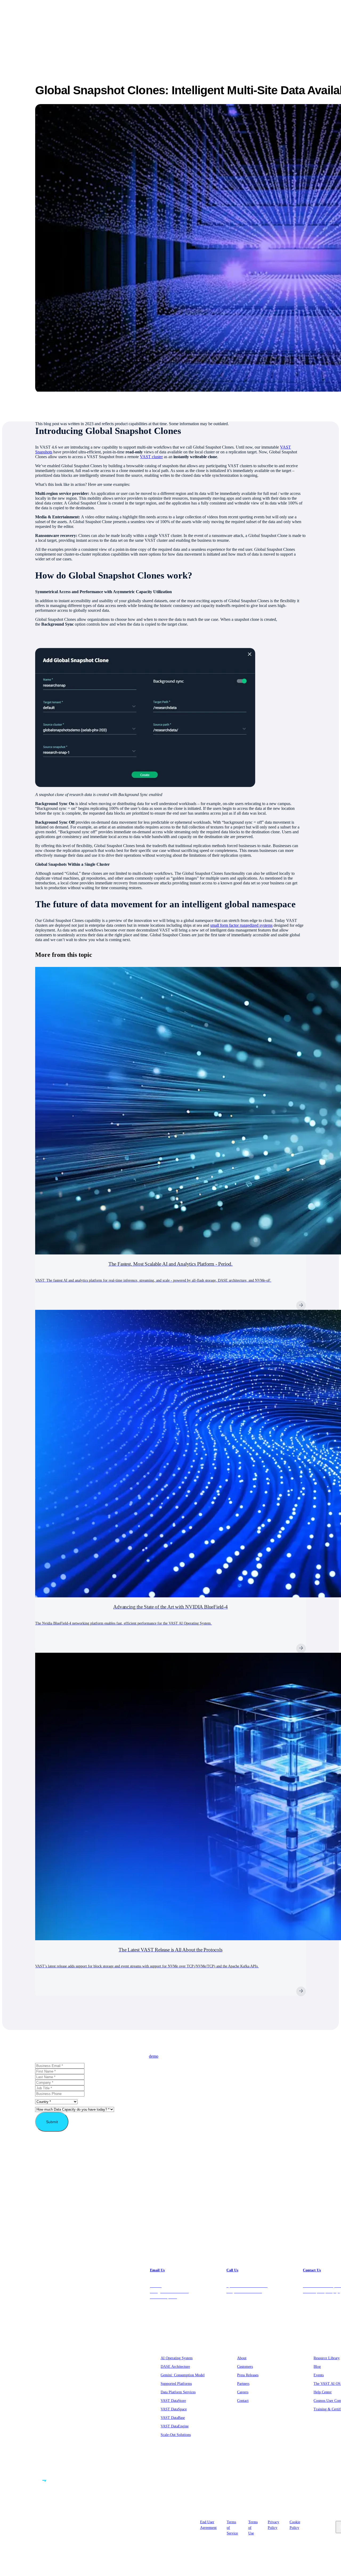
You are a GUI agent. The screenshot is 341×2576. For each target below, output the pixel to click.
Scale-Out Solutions (176, 2435)
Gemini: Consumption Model (183, 2375)
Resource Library (327, 2358)
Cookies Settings (317, 2524)
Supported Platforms (176, 2384)
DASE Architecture (175, 2367)
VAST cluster (151, 457)
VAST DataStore (173, 2401)
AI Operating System (177, 2358)
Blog (317, 2367)
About (242, 2358)
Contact (243, 2401)
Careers (243, 2392)
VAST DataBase (173, 2418)
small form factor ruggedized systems (241, 925)
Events (319, 2375)
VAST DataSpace (174, 2409)
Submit (52, 2122)
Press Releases (248, 2375)
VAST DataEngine (175, 2426)
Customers (245, 2367)
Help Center (323, 2392)
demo (154, 2056)
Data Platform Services (178, 2392)
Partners (243, 2384)
